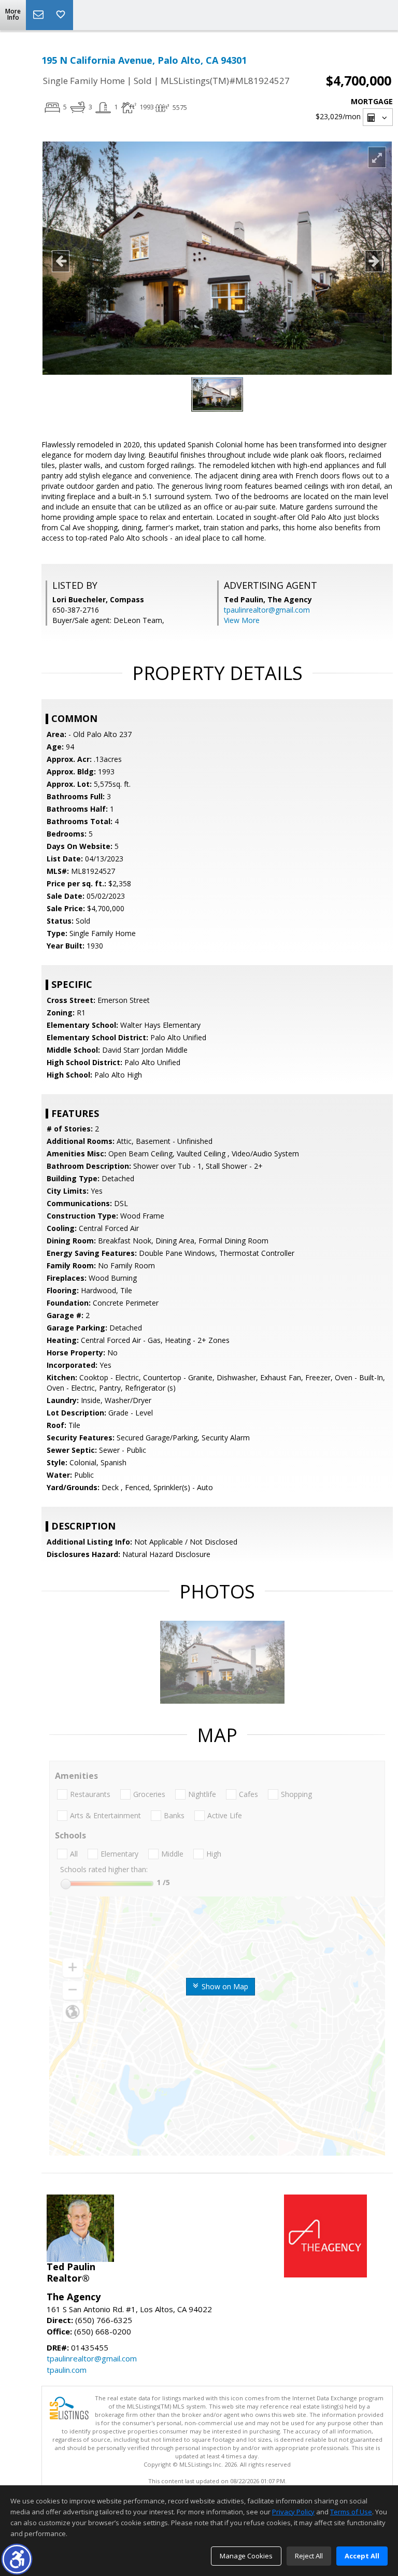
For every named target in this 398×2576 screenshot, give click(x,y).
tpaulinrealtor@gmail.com (267, 610)
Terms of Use (351, 2512)
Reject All (309, 2556)
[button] (17, 2559)
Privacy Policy (293, 2512)
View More (242, 620)
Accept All (362, 2556)
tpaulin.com (67, 2370)
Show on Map (224, 1986)
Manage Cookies (246, 2556)
